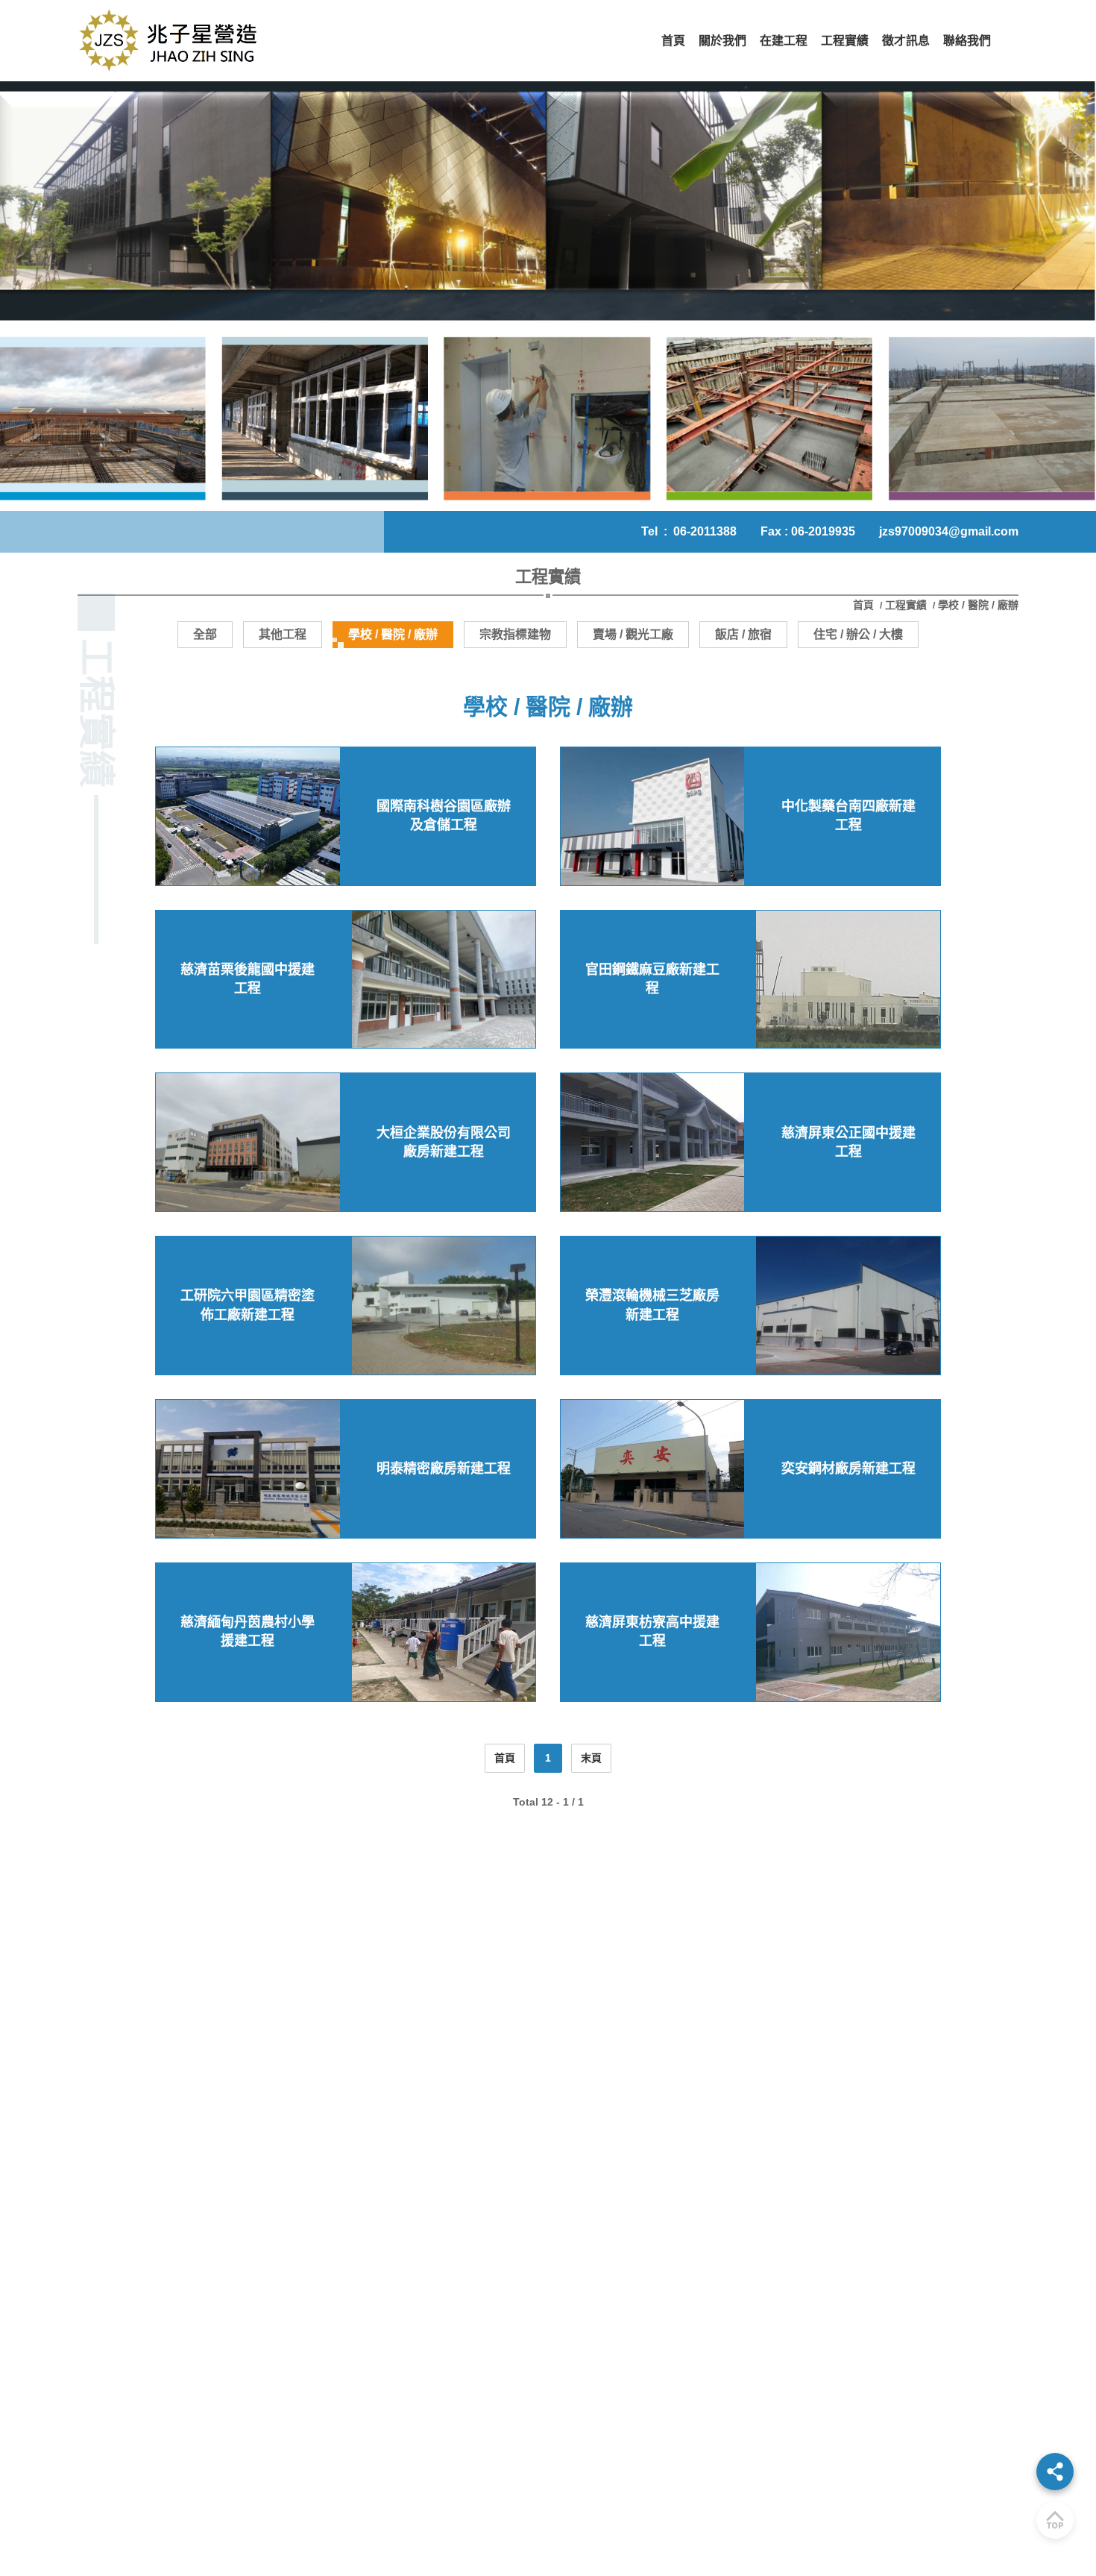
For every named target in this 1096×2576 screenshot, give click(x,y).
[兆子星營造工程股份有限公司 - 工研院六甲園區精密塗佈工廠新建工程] (444, 1306)
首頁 (865, 605)
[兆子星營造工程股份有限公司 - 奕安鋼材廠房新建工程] (652, 1469)
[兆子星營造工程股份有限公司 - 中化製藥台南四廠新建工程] (652, 816)
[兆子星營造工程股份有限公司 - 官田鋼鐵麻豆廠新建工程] (848, 980)
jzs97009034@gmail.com (949, 531)
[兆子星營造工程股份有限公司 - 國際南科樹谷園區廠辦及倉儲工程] (248, 816)
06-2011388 (705, 531)
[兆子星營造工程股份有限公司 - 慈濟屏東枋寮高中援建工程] (848, 1632)
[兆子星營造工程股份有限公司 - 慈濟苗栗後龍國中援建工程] (444, 980)
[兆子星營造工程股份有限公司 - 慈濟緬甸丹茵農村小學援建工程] (444, 1632)
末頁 (591, 1758)
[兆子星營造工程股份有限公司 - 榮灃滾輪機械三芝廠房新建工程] (848, 1306)
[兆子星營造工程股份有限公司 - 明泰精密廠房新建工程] (248, 1469)
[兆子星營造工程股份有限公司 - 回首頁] (171, 41)
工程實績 (906, 605)
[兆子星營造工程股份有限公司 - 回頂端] (1055, 2520)
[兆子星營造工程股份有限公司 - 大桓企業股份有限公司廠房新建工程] (248, 1142)
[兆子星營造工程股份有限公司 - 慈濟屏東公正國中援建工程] (652, 1142)
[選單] (1055, 2472)
